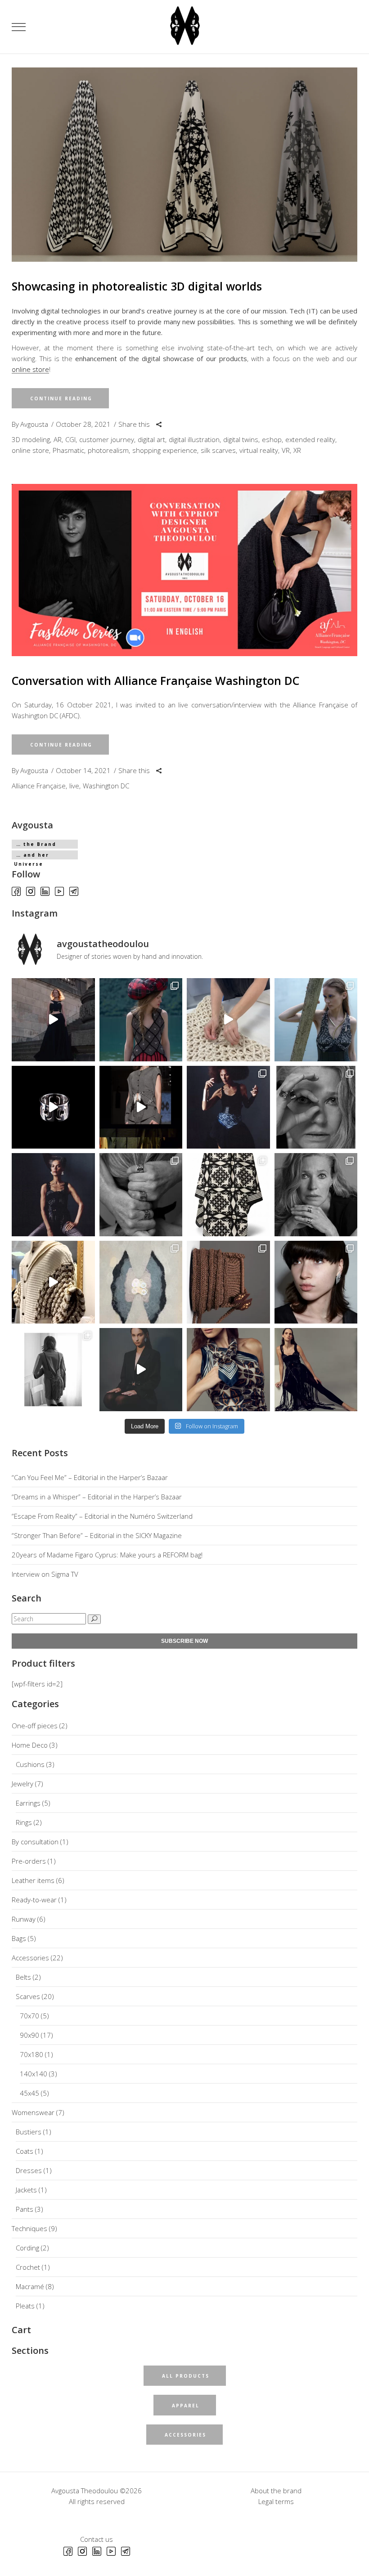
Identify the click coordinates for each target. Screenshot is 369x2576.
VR (286, 450)
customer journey (107, 439)
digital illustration (194, 439)
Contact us (97, 2539)
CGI (70, 439)
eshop (272, 439)
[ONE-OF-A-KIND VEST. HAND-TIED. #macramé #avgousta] (316, 1370)
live (74, 786)
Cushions (30, 1764)
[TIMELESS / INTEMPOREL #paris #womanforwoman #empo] (53, 1370)
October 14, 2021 (83, 770)
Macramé (30, 2286)
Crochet (28, 2267)
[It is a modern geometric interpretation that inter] (228, 1195)
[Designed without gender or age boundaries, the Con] (141, 1195)
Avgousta (34, 424)
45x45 (29, 2093)
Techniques (29, 2228)
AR (58, 439)
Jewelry (22, 1784)
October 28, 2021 (83, 424)
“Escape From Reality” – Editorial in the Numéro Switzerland (102, 1516)
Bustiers (29, 2132)
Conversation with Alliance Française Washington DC (155, 680)
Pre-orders (29, 1861)
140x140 (34, 2074)
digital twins (241, 439)
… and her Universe (31, 856)
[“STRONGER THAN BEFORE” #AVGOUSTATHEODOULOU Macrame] (53, 1195)
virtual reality (259, 450)
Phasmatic (68, 450)
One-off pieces (35, 1726)
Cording (27, 2248)
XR (297, 450)
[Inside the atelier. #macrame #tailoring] (228, 1020)
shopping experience (165, 450)
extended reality (310, 439)
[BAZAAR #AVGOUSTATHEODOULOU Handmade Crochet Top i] (141, 1020)
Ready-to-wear (34, 1900)
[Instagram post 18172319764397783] (228, 1370)
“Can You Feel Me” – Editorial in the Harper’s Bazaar (90, 1477)
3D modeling (31, 439)
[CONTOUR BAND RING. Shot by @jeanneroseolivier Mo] (316, 1107)
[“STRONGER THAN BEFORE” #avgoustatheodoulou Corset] (228, 1107)
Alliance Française (39, 786)
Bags (19, 1938)
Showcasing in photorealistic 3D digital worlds (137, 286)
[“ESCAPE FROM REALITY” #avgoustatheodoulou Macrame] (316, 1020)
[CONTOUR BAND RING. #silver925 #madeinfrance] (53, 1107)
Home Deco (30, 1745)
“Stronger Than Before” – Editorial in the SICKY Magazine (97, 1535)
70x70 (29, 2016)
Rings (24, 1822)
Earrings (28, 1803)
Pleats (25, 2306)
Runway (24, 1919)
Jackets (26, 2190)
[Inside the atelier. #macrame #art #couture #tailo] (53, 1282)
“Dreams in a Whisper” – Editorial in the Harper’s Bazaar (97, 1497)
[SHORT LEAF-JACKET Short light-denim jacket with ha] (141, 1107)
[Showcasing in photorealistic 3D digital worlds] (184, 165)
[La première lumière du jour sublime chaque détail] (53, 1020)
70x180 (31, 2054)
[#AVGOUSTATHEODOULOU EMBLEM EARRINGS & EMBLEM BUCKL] (141, 1370)
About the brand (276, 2491)
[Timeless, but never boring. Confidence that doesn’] (316, 1282)
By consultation (35, 1842)
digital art (151, 439)
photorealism (108, 450)
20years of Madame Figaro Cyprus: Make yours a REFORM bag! (107, 1555)
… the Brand (36, 844)
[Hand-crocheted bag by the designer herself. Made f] (228, 1282)
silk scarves (218, 450)
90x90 (29, 2035)
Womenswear (33, 2112)
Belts (23, 1977)
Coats (25, 2151)
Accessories (30, 1958)
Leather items (33, 1880)
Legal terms (276, 2501)
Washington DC (106, 786)
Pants (25, 2209)
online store (30, 369)
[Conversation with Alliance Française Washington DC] (184, 570)
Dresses (29, 2170)
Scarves (28, 1996)
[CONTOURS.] (141, 1282)
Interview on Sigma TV (45, 1574)
